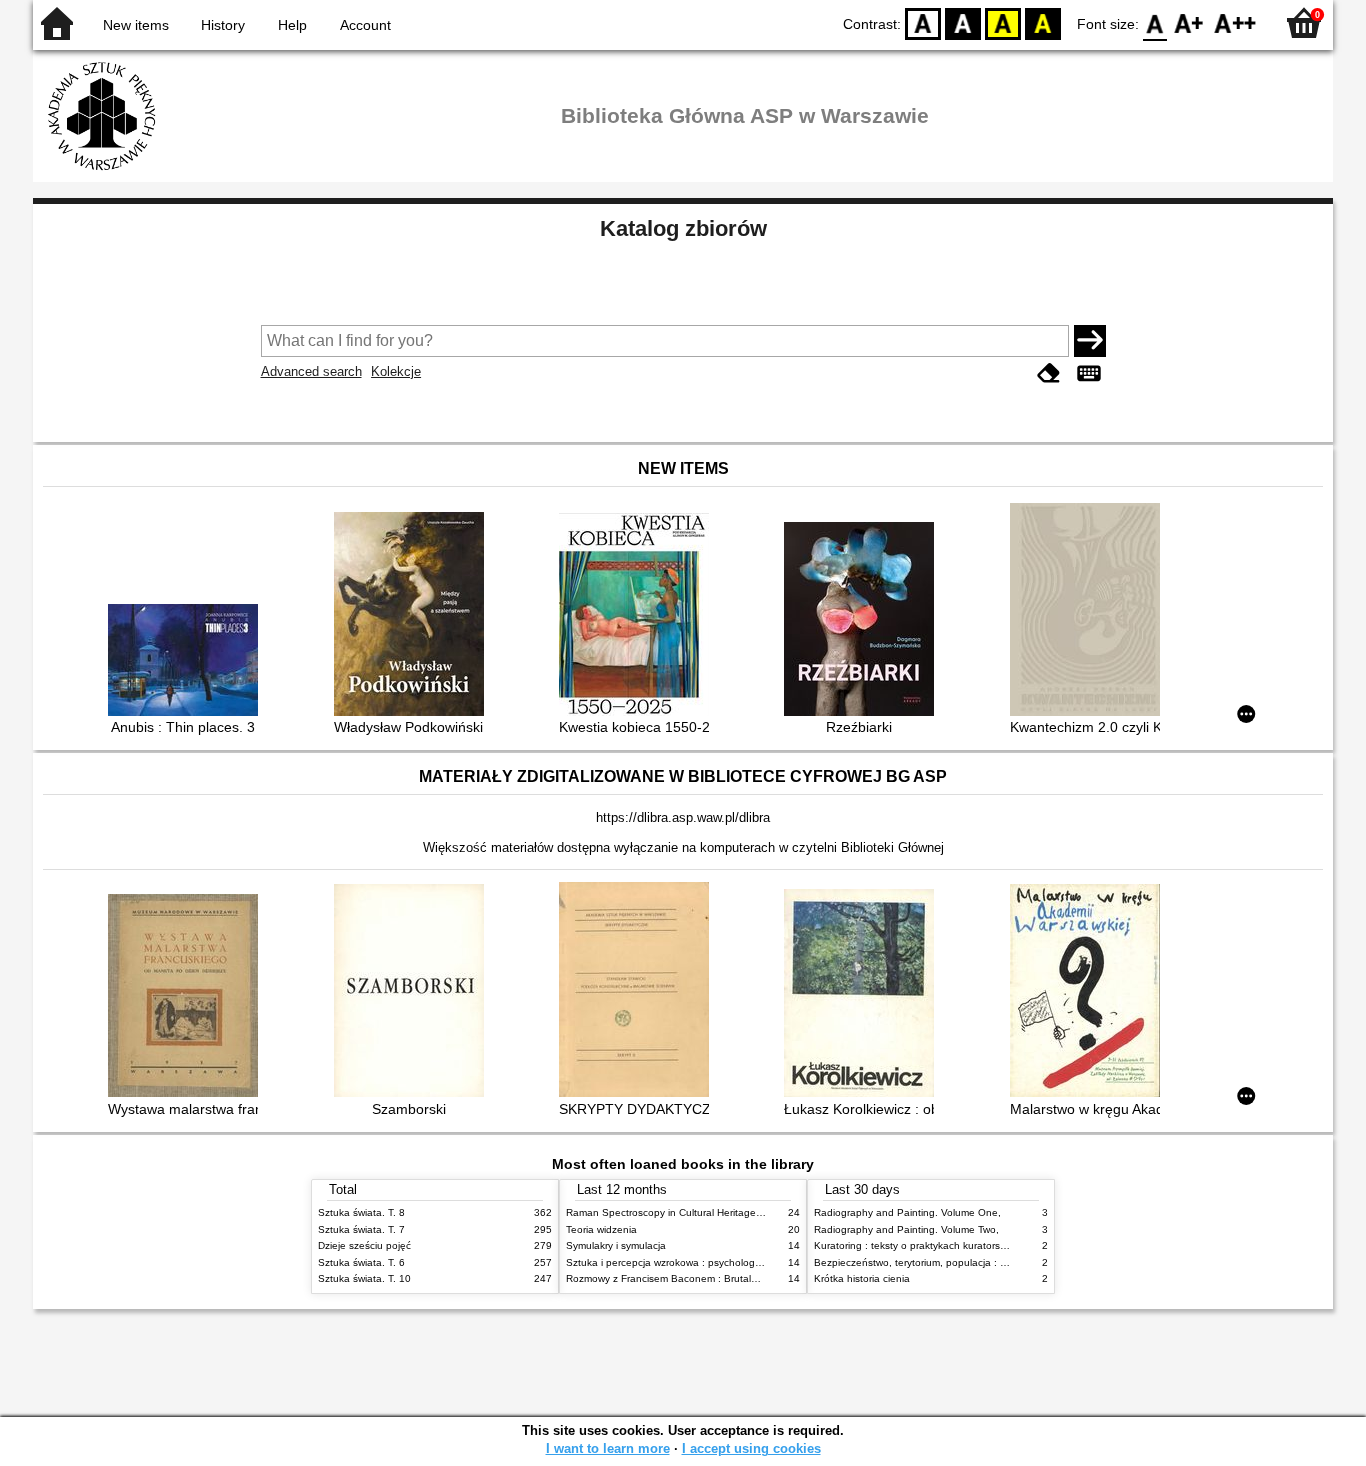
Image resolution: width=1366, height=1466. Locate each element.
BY (1043, 22)
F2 (1235, 22)
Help (292, 25)
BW (963, 22)
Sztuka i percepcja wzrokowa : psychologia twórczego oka (699, 1262)
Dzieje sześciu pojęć (364, 1245)
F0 (1155, 22)
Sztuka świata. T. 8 (361, 1212)
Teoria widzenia (601, 1229)
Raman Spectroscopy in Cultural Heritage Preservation (691, 1212)
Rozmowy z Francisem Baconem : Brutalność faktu (682, 1278)
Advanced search (311, 371)
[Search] (1090, 341)
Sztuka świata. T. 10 (364, 1278)
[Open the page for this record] (188, 662)
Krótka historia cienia (862, 1278)
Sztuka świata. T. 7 (361, 1229)
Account (365, 25)
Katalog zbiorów (683, 228)
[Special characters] (1089, 373)
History (223, 25)
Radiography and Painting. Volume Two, (906, 1229)
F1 (1189, 22)
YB (1003, 22)
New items (136, 25)
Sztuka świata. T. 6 (361, 1262)
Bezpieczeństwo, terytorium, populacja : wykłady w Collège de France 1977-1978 (1001, 1262)
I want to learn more (608, 1448)
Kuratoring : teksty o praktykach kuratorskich (916, 1245)
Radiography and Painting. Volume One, (907, 1212)
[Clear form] (1049, 373)
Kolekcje (396, 371)
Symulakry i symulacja (616, 1245)
